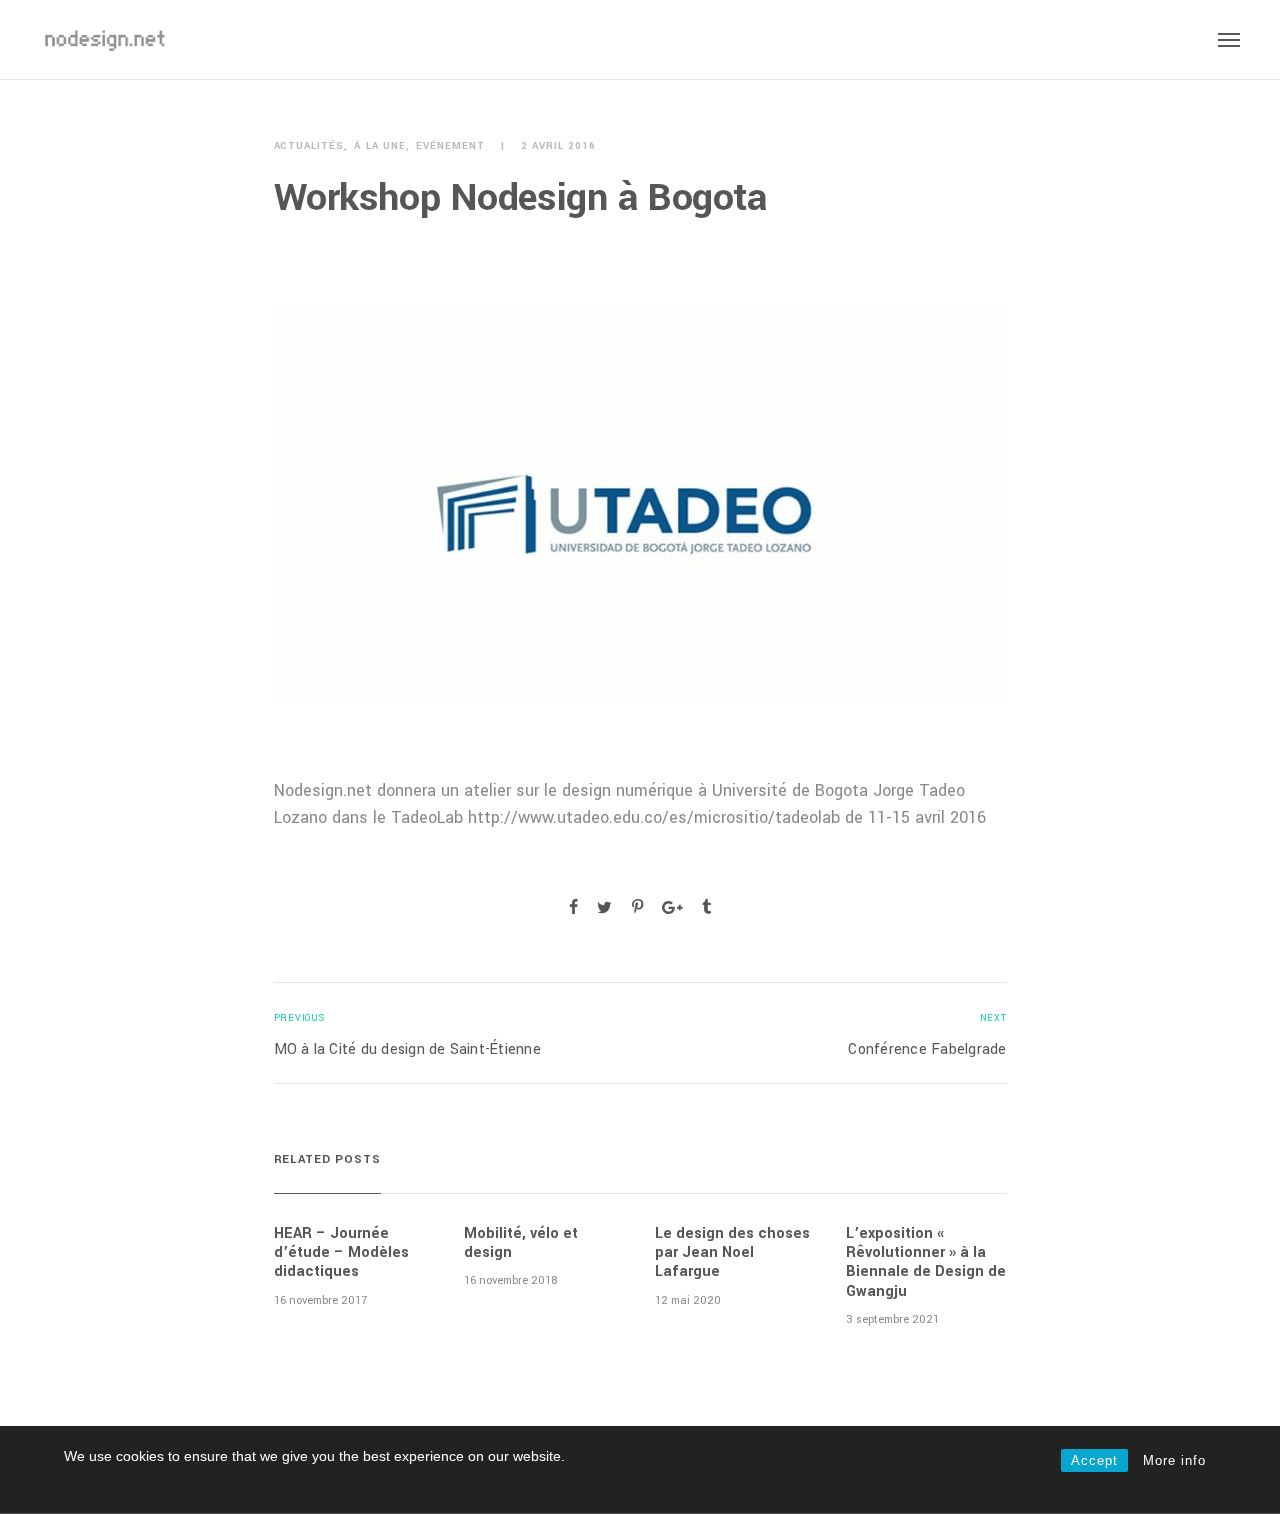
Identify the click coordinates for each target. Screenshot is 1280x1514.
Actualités (309, 146)
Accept (1094, 1460)
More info (1174, 1460)
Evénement (450, 146)
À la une (380, 146)
